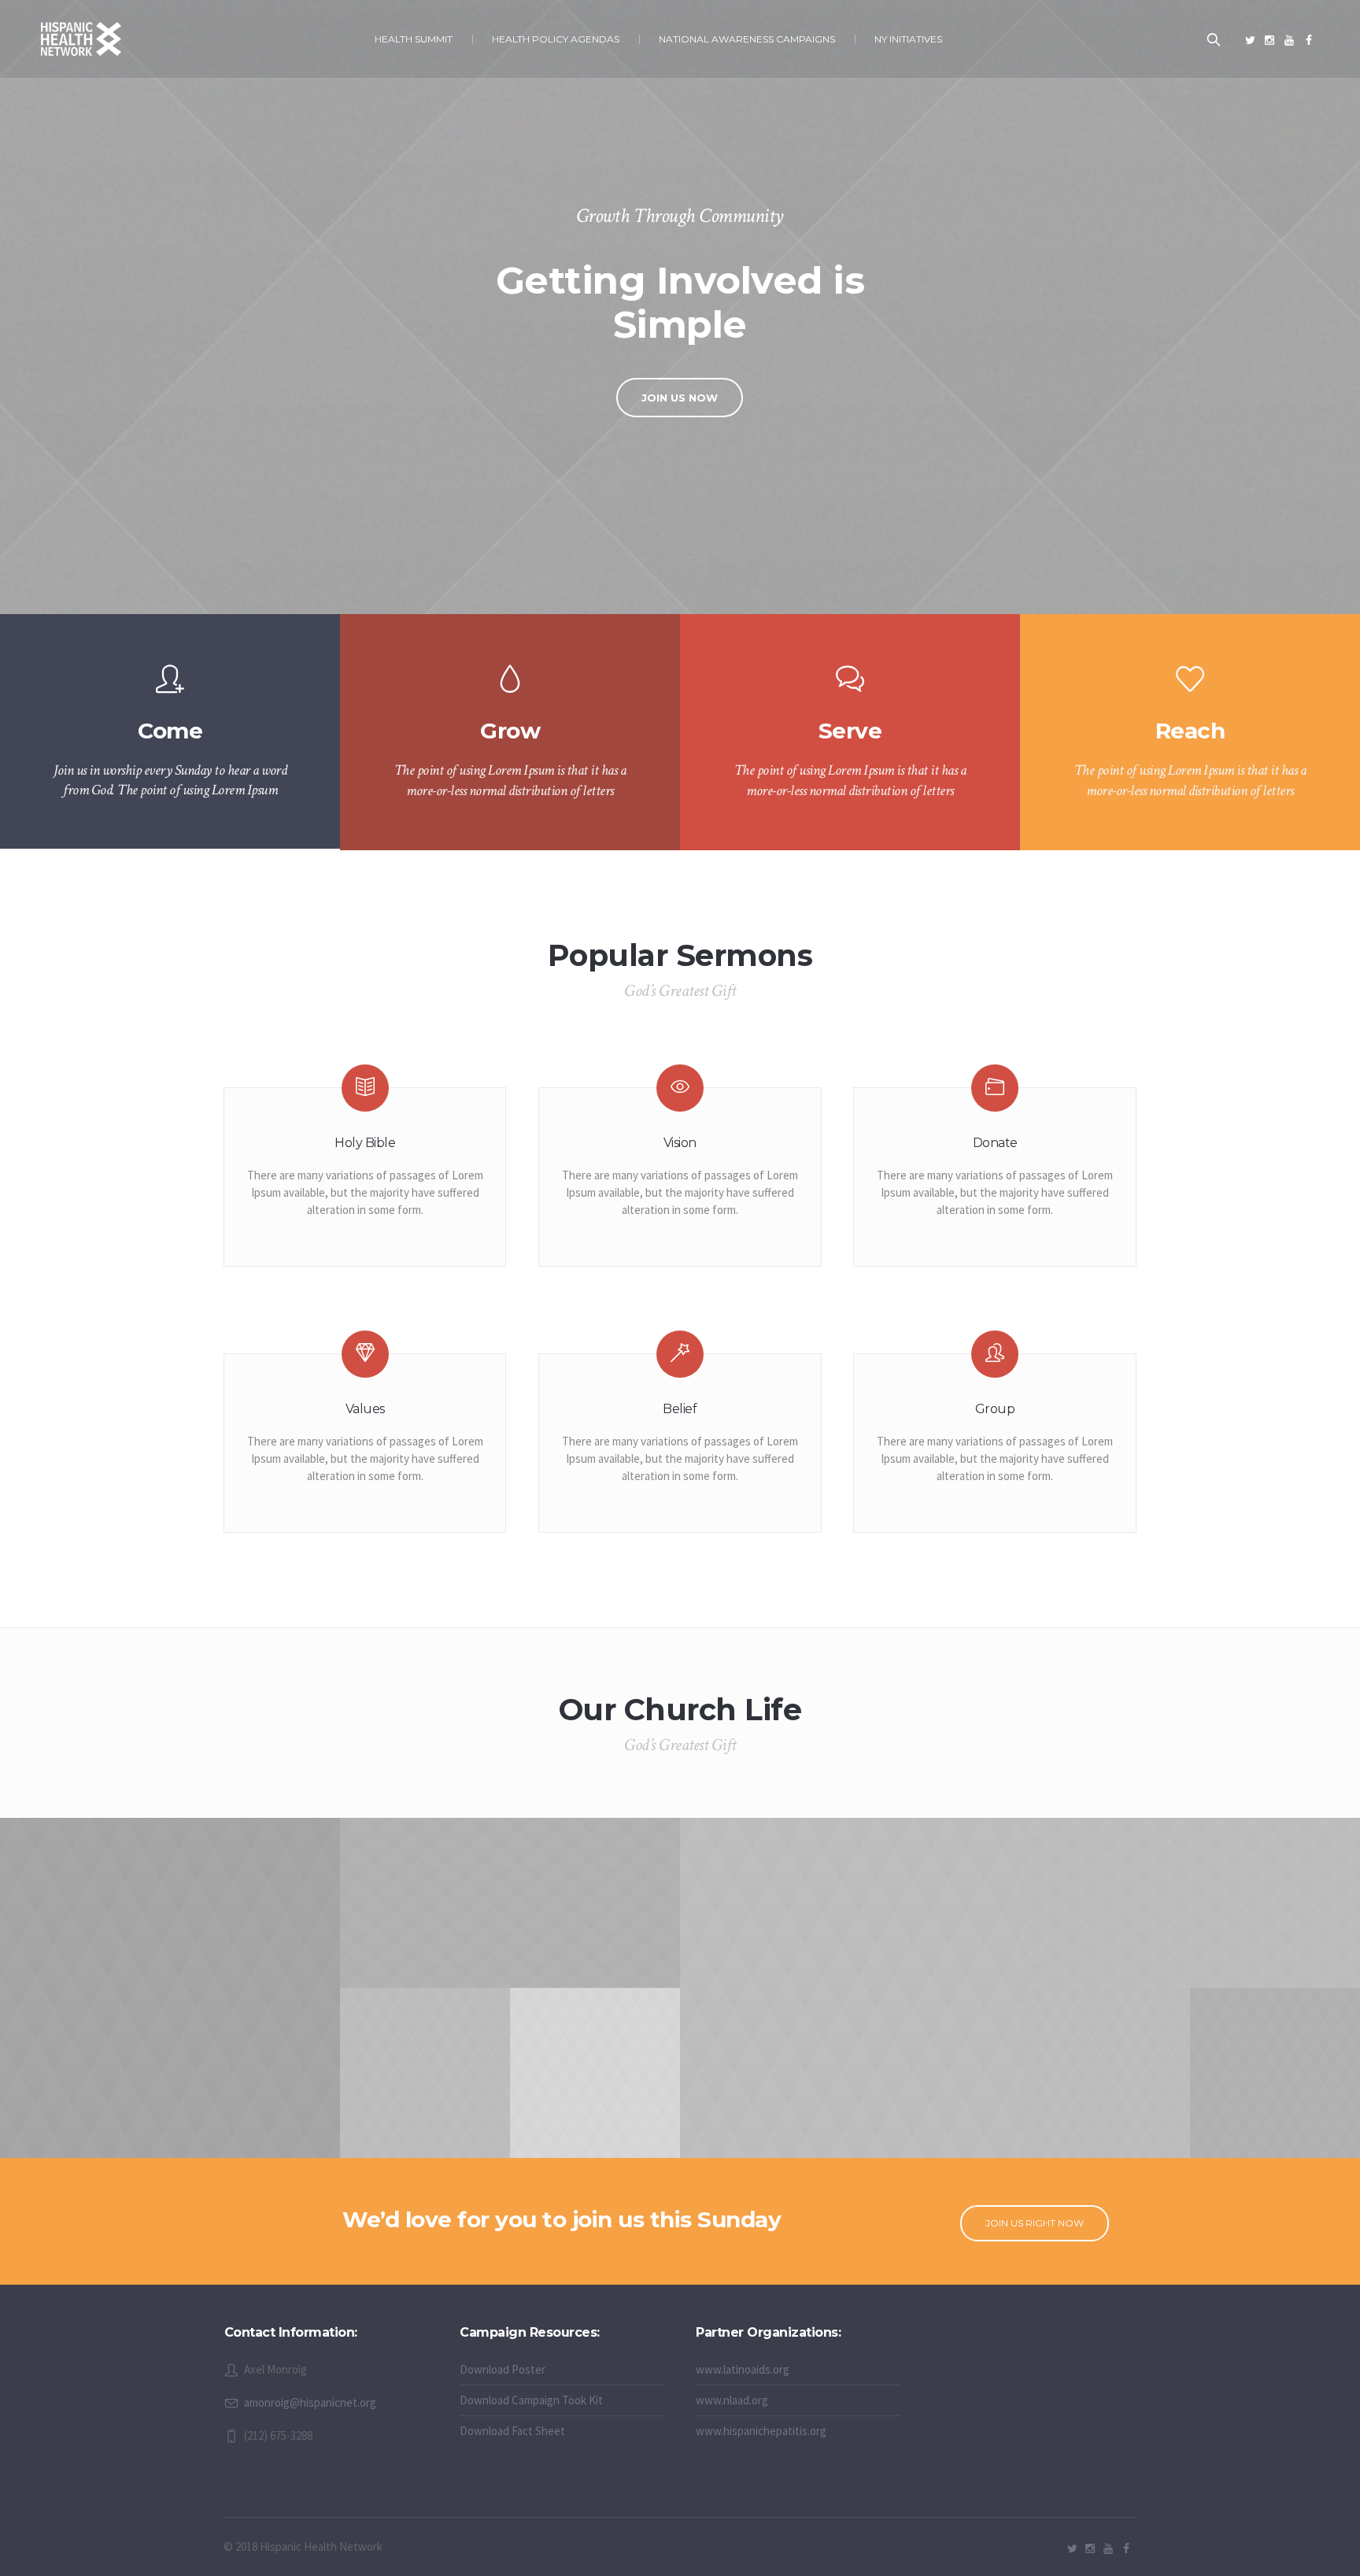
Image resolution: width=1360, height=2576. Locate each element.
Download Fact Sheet (512, 2431)
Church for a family (1105, 2088)
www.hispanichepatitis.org (761, 2431)
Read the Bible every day (425, 2088)
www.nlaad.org (732, 2400)
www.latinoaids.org (743, 2369)
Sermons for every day (595, 2088)
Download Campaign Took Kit (531, 2400)
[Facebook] (1309, 40)
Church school (510, 1918)
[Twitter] (1250, 40)
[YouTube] (1289, 40)
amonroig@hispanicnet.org (310, 2402)
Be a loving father (1190, 1918)
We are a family (1275, 2088)
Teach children (170, 2003)
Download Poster (503, 2369)
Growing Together (850, 2003)
